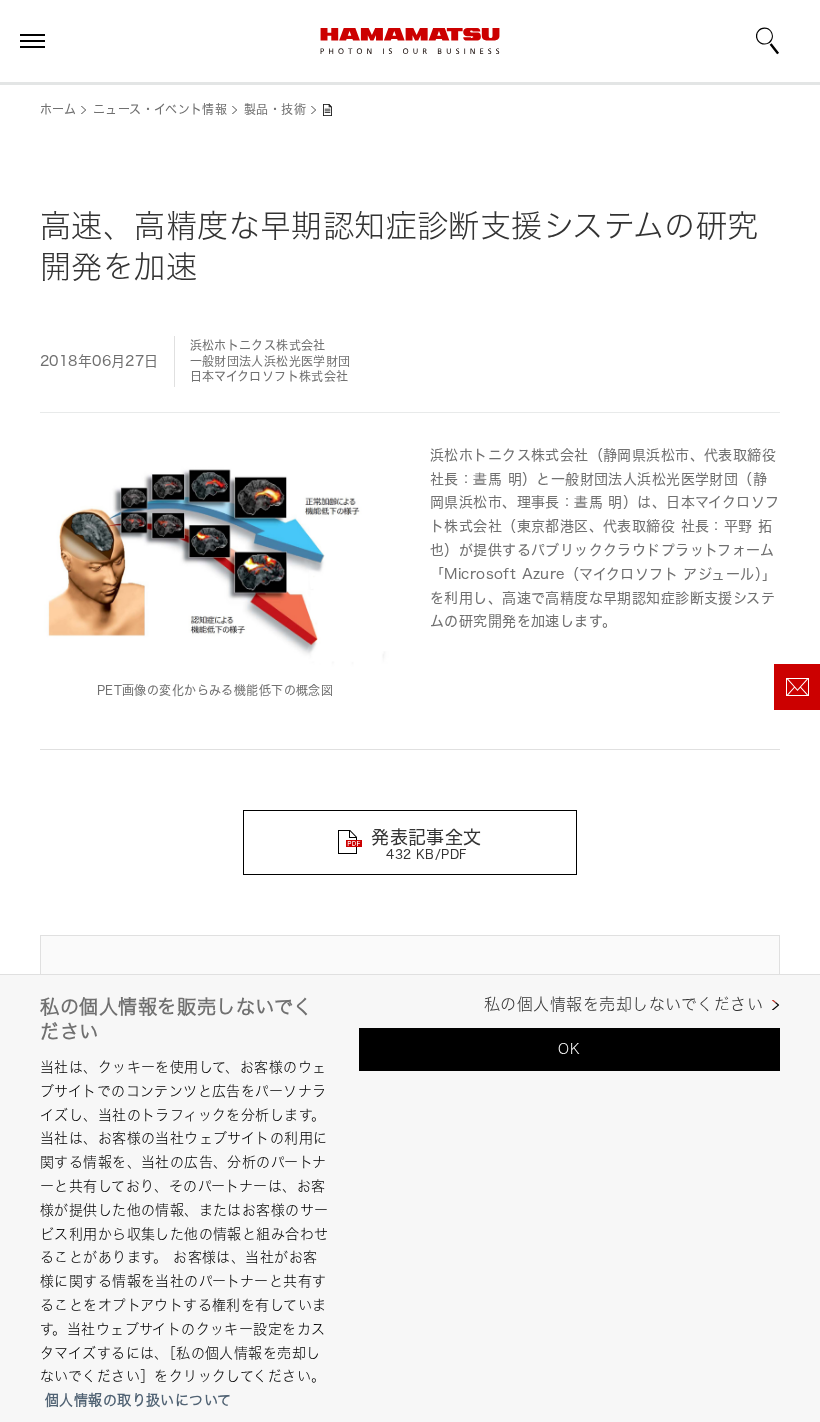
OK (569, 1048)
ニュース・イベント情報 (160, 109)
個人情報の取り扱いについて (138, 1399)
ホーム (58, 109)
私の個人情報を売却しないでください (623, 1004)
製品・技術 (275, 109)
